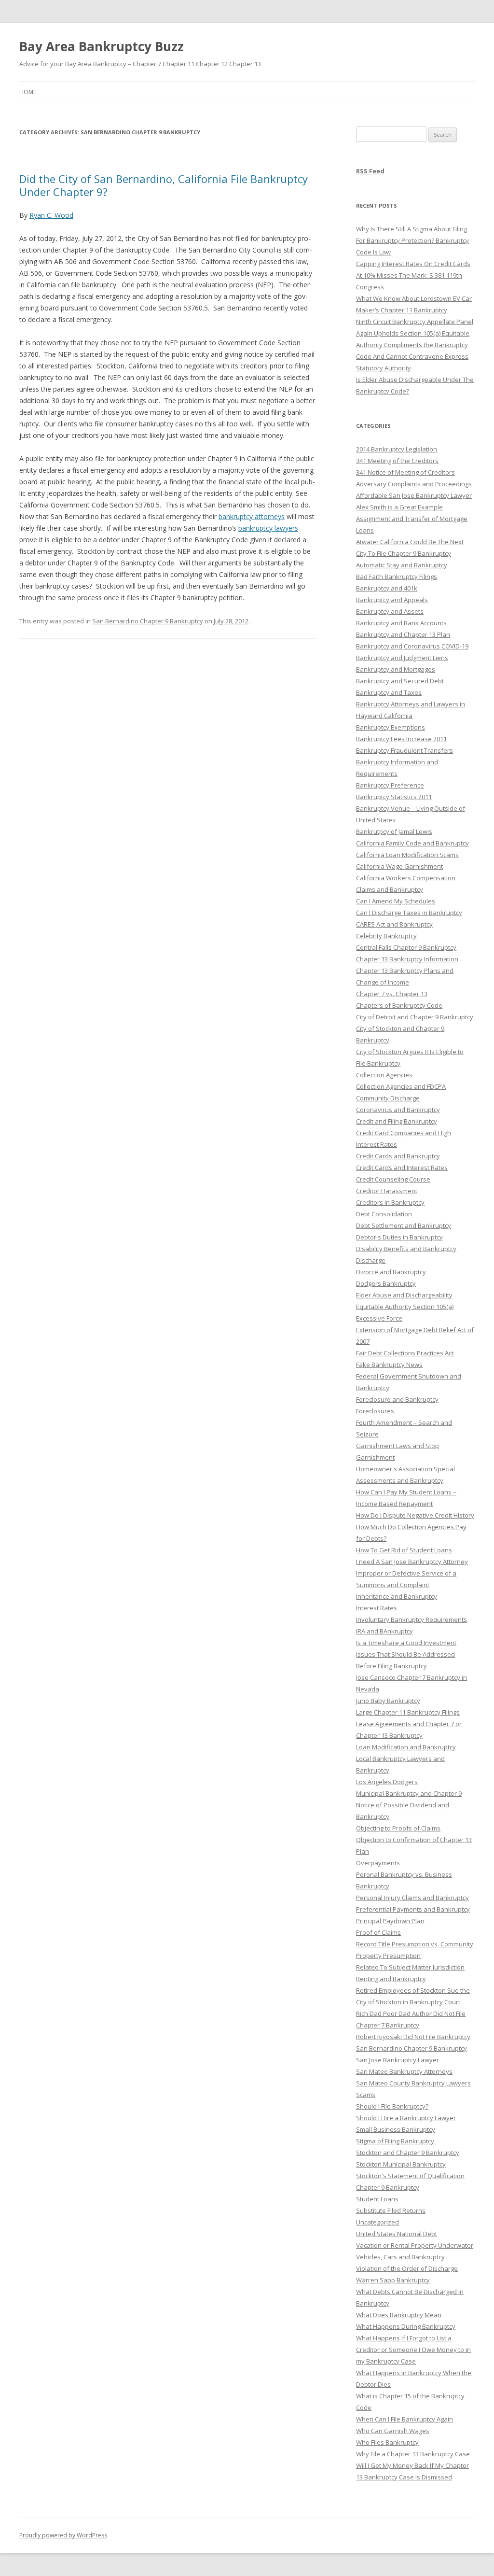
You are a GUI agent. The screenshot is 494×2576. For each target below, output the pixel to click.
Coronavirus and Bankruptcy (398, 1110)
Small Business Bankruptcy (396, 2129)
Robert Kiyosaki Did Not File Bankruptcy (413, 2037)
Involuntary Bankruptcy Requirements (412, 1619)
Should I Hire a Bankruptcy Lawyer (406, 2118)
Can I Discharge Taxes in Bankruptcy (409, 913)
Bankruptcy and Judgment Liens (402, 658)
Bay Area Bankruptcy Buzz (102, 46)
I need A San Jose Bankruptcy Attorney (412, 1562)
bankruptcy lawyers (268, 528)
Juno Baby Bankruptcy (388, 1701)
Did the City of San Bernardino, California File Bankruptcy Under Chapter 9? (164, 185)
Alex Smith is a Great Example (399, 507)
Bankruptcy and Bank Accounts (401, 623)
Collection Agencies (384, 1075)
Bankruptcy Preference (390, 785)
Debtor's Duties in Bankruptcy (399, 1237)
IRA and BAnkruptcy (384, 1631)
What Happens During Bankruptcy (406, 2326)
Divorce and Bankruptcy (391, 1272)
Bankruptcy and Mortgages (396, 669)
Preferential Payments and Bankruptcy (413, 1909)
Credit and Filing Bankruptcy (397, 1121)
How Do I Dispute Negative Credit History (415, 1515)
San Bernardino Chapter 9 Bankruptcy (148, 621)
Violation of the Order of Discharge (407, 2268)
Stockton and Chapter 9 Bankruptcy (408, 2153)
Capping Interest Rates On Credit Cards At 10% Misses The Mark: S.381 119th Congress (413, 275)
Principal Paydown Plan (390, 1921)
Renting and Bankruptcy (391, 1979)
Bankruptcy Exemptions (391, 727)
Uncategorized (377, 2222)
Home (28, 92)
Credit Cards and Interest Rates (402, 1168)
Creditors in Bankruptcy (390, 1202)
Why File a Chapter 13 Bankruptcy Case (413, 2454)
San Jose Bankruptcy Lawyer (398, 2060)
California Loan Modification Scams (407, 855)
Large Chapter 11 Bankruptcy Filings (408, 1712)
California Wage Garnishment (399, 866)
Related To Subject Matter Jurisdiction (410, 1967)
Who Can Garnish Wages (393, 2431)
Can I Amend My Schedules (396, 901)
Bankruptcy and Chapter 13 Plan (403, 634)
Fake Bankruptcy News (389, 1365)
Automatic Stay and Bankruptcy (402, 565)
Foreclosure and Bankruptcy (397, 1399)
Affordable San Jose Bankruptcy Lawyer (414, 495)
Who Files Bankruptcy (387, 2442)
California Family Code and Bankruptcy (412, 843)
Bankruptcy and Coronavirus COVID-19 (412, 646)
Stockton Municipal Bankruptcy (401, 2164)
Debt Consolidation (384, 1214)
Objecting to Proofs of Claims (398, 1828)
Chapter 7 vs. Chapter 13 (392, 994)
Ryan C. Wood (51, 215)
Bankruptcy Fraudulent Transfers (405, 750)
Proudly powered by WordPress (63, 2535)
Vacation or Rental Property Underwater (415, 2245)
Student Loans (377, 2199)
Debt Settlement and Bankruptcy (404, 1225)
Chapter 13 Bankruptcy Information (407, 959)
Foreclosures (375, 1411)
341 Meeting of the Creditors (397, 461)
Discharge (371, 1260)
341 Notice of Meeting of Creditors (405, 472)
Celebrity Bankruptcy (386, 936)
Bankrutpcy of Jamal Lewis (394, 831)
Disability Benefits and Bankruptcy (406, 1249)
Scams (366, 2095)
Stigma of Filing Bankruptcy (395, 2141)
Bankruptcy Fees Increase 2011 (401, 739)
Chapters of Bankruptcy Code (399, 1005)
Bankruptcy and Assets (390, 611)
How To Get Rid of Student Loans (404, 1550)
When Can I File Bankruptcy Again (405, 2419)
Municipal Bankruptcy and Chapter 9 (409, 1793)
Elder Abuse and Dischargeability (404, 1295)
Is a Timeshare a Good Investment (406, 1643)
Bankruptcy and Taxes (389, 692)
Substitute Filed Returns (391, 2210)
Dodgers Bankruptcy (386, 1283)
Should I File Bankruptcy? (392, 2106)
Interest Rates (377, 1608)
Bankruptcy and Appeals (392, 600)
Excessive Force (379, 1318)
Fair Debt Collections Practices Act (405, 1353)
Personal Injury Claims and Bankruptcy (412, 1898)
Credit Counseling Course (393, 1179)
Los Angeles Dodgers (387, 1782)
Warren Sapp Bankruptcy (393, 2280)
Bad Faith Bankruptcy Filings (397, 577)
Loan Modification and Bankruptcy (406, 1747)
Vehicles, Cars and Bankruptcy (400, 2257)
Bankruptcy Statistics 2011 (394, 797)
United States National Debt (397, 2234)
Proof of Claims (378, 1932)
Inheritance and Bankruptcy (397, 1596)
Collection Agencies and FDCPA (401, 1086)
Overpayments (378, 1863)
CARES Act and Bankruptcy (394, 924)
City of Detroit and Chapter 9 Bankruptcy (415, 1017)
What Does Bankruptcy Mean (399, 2315)
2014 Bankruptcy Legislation (397, 449)
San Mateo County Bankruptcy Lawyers (413, 2083)
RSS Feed (370, 171)
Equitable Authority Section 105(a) (405, 1307)
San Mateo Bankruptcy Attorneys (404, 2071)
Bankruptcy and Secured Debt (400, 681)
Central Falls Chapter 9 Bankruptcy (406, 947)
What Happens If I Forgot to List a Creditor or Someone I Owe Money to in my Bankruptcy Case (413, 2350)
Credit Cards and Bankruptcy (398, 1156)
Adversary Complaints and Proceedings (414, 484)
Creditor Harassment (387, 1191)
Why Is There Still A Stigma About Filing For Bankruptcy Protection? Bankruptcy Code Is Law (412, 240)
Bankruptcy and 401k (387, 588)
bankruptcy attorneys (252, 516)
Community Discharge (388, 1098)
